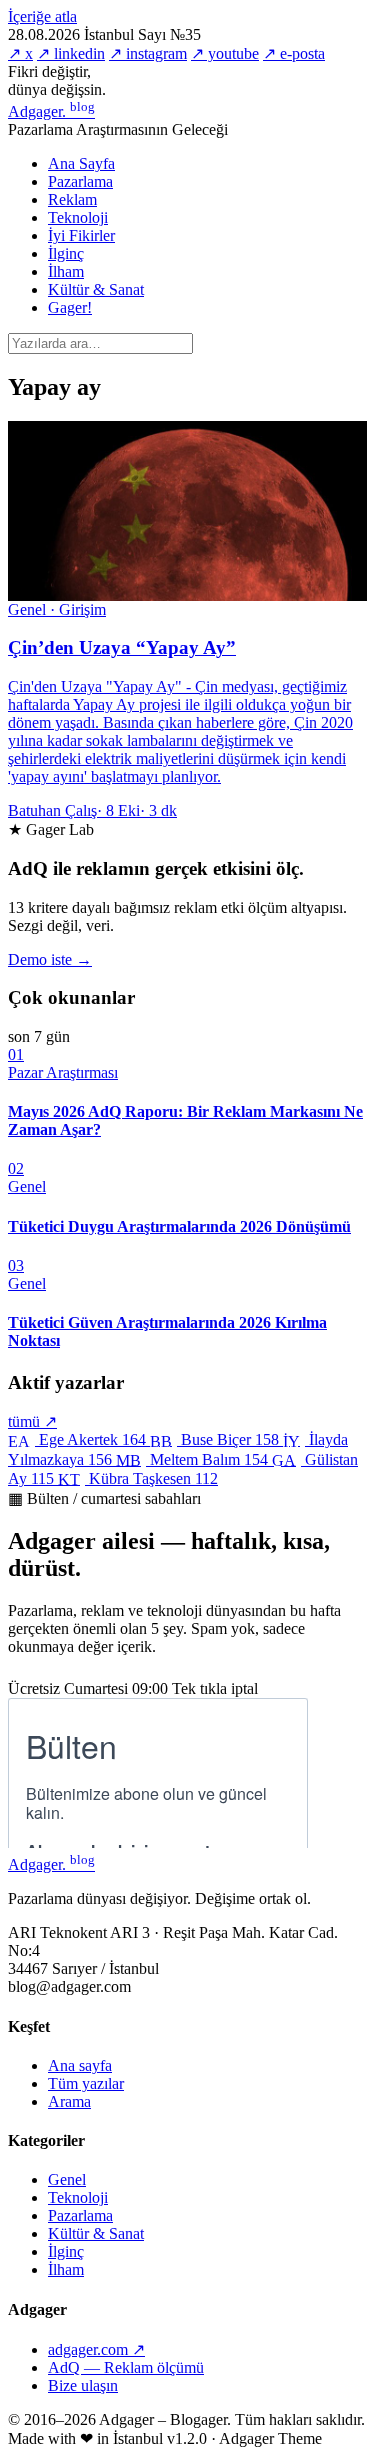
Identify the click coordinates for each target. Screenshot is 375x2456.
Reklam (72, 199)
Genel (67, 2179)
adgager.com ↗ (96, 2349)
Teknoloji (78, 217)
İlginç (66, 253)
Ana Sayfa (81, 163)
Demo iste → (50, 959)
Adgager (51, 111)
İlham (66, 271)
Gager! (70, 307)
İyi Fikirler (81, 235)
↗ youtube (225, 53)
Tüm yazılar (86, 2083)
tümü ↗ (32, 1421)
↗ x (20, 53)
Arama (69, 2101)
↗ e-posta (294, 53)
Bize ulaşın (83, 2385)
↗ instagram (148, 53)
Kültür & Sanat (96, 289)
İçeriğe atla (42, 16)
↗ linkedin (71, 53)
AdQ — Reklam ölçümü (126, 2367)
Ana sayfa (80, 2065)
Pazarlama (80, 181)
